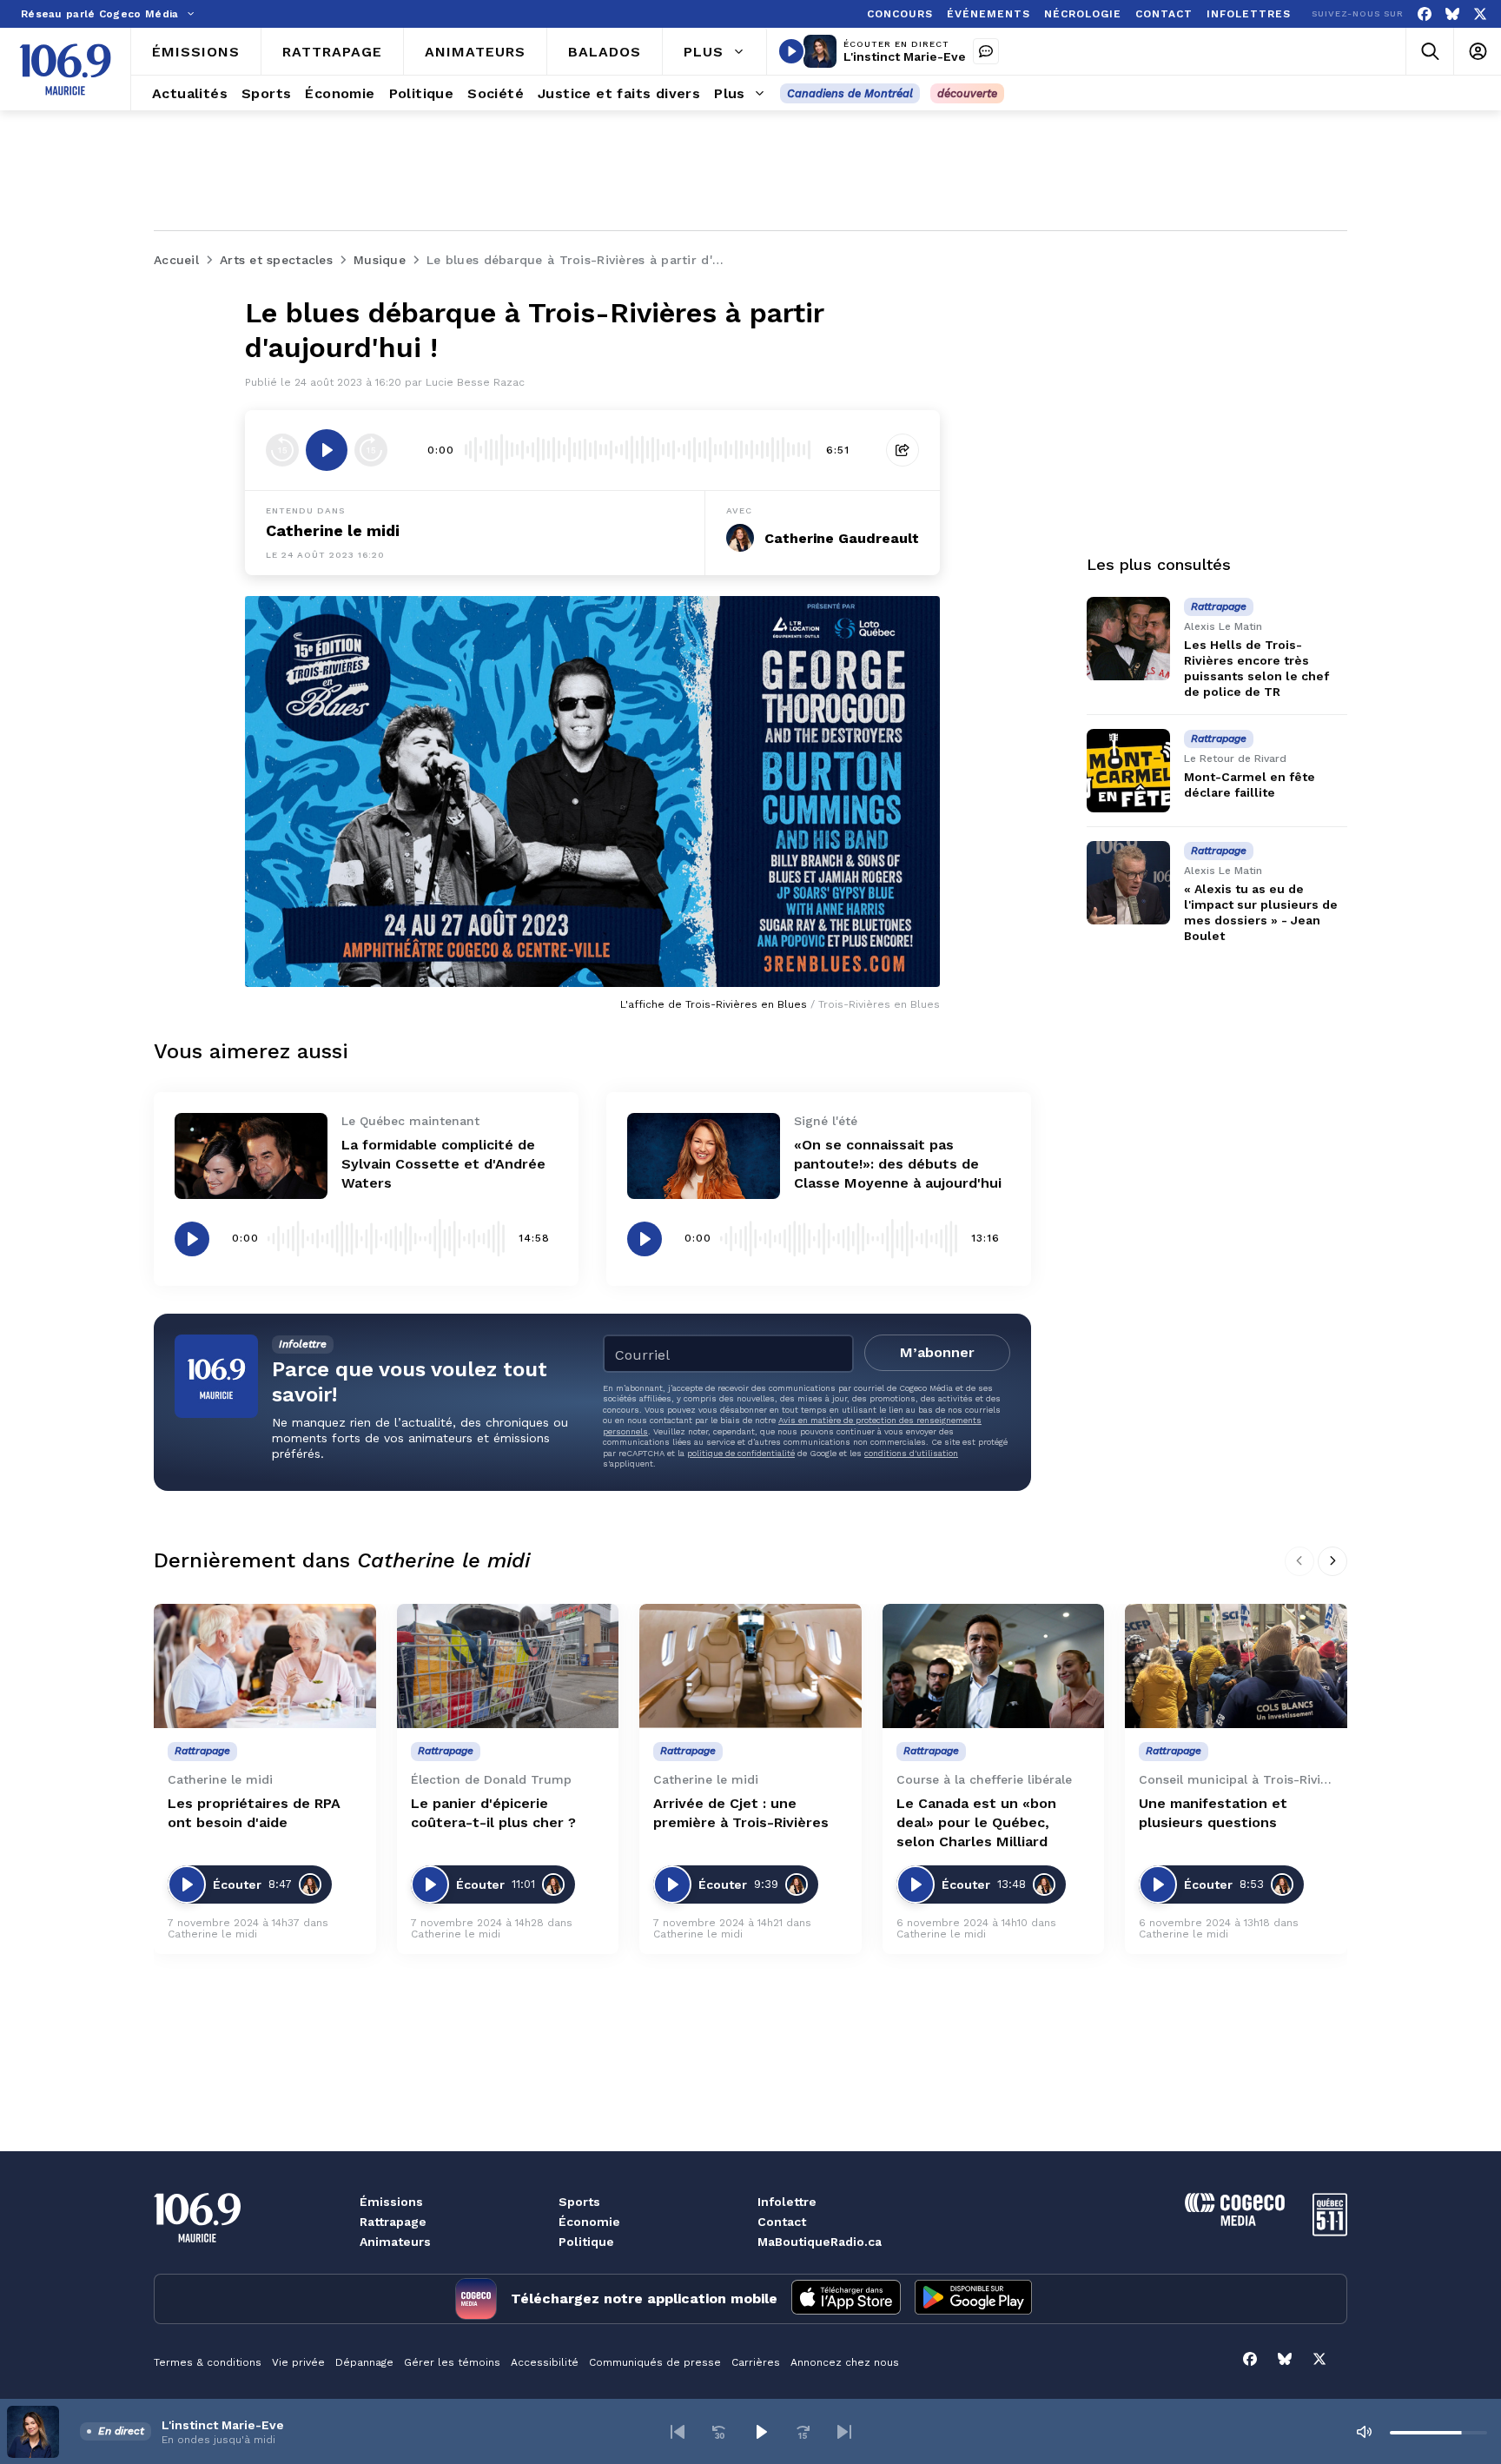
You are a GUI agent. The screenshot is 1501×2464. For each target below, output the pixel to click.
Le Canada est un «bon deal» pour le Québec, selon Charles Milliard (976, 1822)
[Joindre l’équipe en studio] (986, 51)
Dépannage (364, 2362)
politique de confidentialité (741, 1453)
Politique (586, 2242)
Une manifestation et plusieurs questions (1213, 1813)
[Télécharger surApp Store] (846, 2299)
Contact (782, 2222)
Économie (589, 2222)
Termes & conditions (208, 2362)
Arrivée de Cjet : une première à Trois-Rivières (741, 1813)
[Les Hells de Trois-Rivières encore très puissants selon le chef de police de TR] (1128, 639)
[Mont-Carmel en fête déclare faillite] (1128, 771)
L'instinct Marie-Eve (905, 56)
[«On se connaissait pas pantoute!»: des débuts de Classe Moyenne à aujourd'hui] (704, 1156)
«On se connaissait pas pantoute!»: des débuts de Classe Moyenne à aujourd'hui (898, 1164)
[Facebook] (1425, 14)
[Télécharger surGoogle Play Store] (973, 2299)
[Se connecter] (1477, 52)
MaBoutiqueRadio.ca (820, 2242)
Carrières (756, 2362)
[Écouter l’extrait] (327, 450)
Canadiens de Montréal (850, 93)
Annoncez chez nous (845, 2362)
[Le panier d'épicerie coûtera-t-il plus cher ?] (508, 1666)
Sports (579, 2202)
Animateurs (395, 2242)
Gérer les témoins (452, 2362)
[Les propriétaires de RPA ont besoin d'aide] (265, 1666)
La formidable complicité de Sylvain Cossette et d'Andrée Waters (443, 1164)
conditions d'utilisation (911, 1453)
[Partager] (903, 450)
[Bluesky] (1452, 14)
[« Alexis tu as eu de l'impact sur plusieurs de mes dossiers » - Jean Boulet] (1128, 883)
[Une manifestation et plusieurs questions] (1236, 1666)
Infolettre (787, 2202)
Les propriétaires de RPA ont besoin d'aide (254, 1813)
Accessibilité (545, 2362)
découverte (967, 93)
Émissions (391, 2202)
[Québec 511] (1330, 2232)
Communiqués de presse (655, 2362)
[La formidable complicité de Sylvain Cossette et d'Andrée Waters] (251, 1156)
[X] (1480, 14)
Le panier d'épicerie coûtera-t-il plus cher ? (493, 1813)
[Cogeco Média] (1235, 2221)
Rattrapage (393, 2222)
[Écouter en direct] (791, 51)
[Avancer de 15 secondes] (371, 450)
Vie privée (298, 2362)
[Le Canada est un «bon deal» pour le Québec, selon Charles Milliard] (994, 1666)
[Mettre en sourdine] (1364, 2432)
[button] (678, 2432)
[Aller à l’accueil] (65, 70)
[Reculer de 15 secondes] (282, 450)
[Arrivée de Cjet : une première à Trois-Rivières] (750, 1666)
